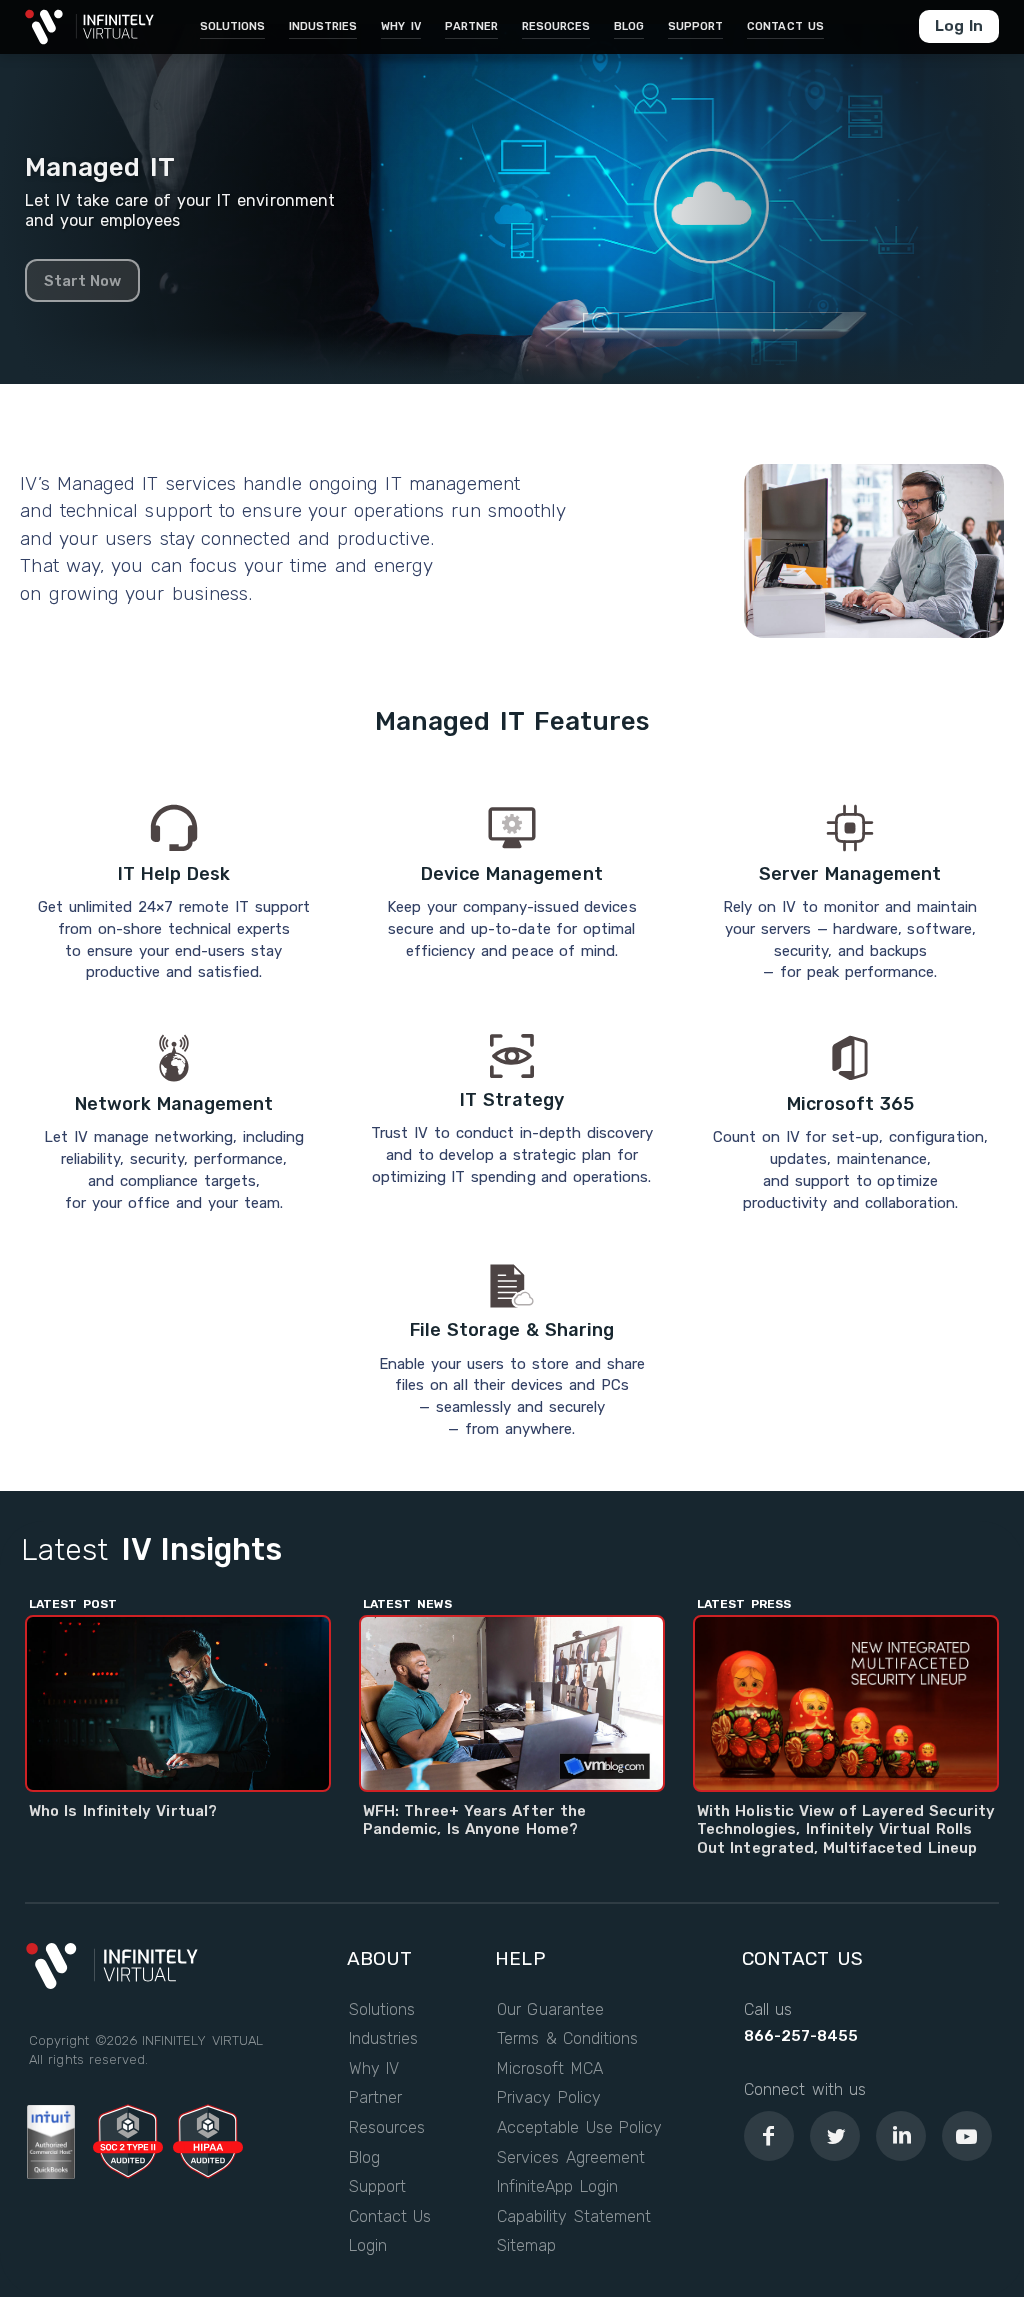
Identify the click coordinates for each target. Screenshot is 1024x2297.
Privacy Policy (549, 2098)
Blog (364, 2158)
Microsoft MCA (550, 2069)
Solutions (382, 2010)
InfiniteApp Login (557, 2187)
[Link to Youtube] (967, 2136)
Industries (383, 2039)
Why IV (374, 2069)
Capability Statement (574, 2217)
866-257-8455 (801, 2036)
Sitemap (526, 2246)
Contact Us (390, 2217)
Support (377, 2187)
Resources (387, 2128)
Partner (375, 2098)
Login (368, 2246)
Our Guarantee (550, 2010)
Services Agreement (571, 2158)
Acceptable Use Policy (579, 2128)
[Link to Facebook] (769, 2136)
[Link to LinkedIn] (901, 2136)
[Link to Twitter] (835, 2136)
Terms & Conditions (567, 2039)
